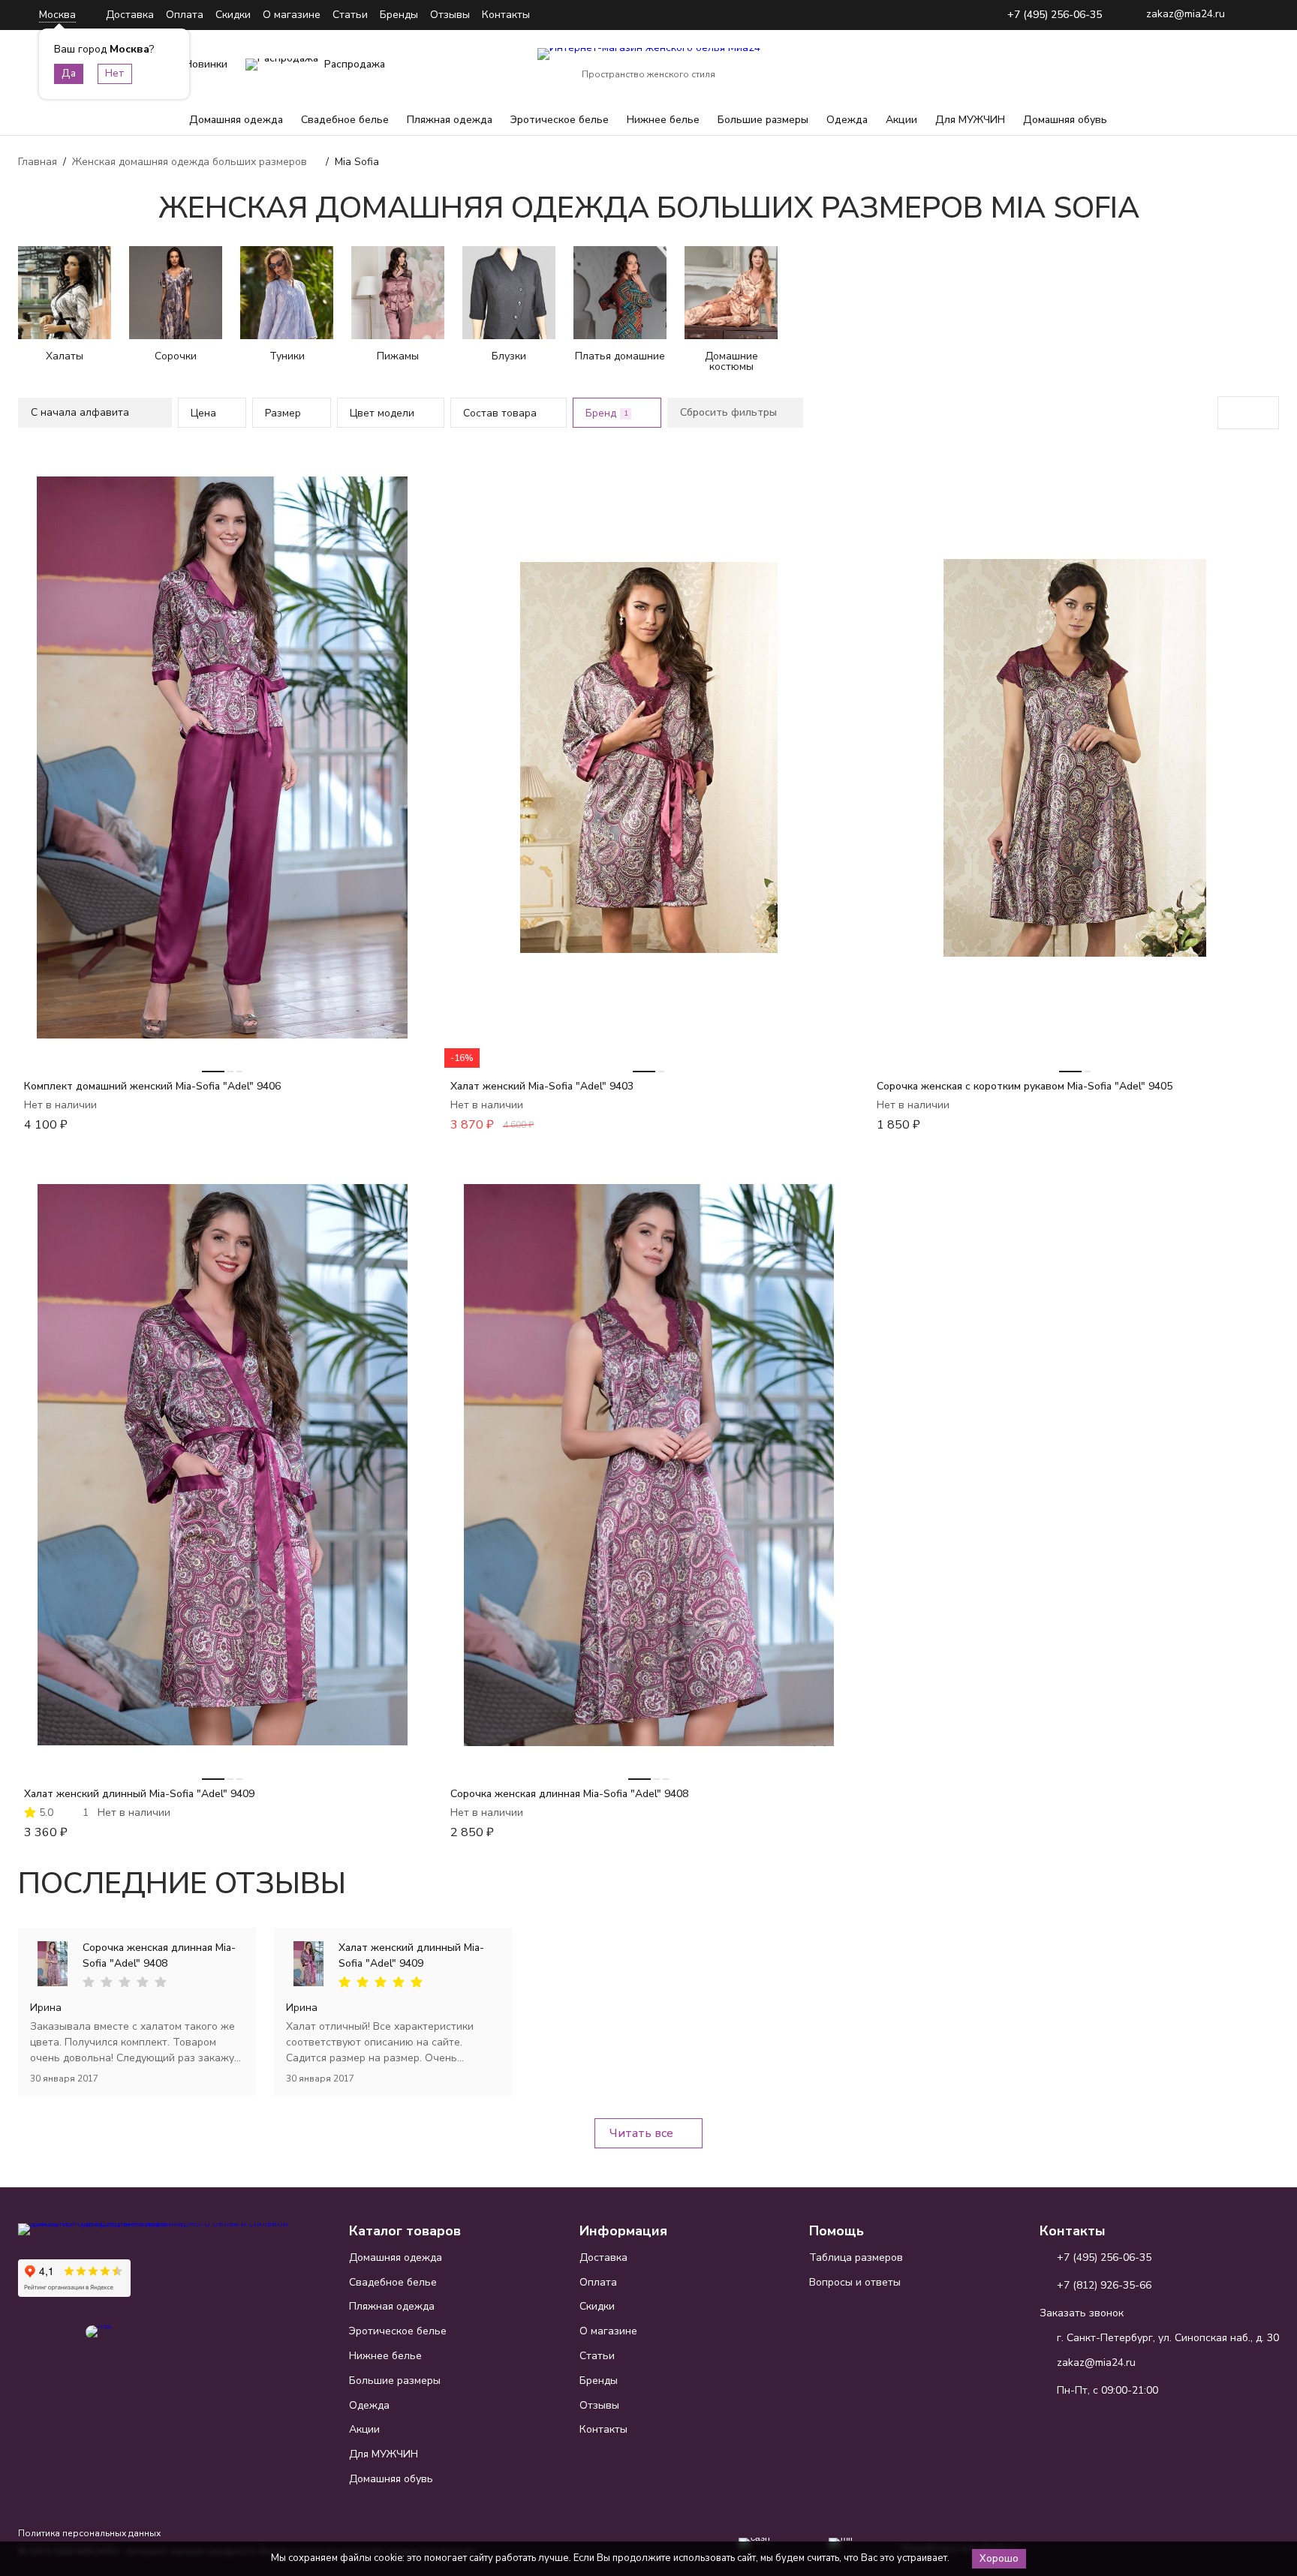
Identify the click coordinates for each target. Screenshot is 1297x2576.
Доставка (130, 15)
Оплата (185, 15)
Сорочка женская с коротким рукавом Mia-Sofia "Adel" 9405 (1025, 1086)
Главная (38, 162)
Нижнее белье (663, 120)
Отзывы (450, 15)
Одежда (847, 120)
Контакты (506, 15)
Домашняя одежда (236, 120)
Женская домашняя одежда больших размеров (190, 162)
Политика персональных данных (89, 2533)
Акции (901, 120)
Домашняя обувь (1065, 120)
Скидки (233, 15)
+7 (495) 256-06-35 (1055, 15)
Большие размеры (763, 120)
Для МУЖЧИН (970, 120)
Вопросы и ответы (855, 2282)
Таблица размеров (856, 2257)
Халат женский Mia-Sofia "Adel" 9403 (542, 1086)
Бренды (399, 15)
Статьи (350, 15)
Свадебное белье (345, 120)
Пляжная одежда (450, 120)
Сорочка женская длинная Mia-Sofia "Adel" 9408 (569, 1794)
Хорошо (999, 2559)
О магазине (292, 15)
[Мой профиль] (1174, 65)
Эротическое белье (560, 120)
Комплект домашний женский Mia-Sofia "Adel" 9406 (152, 1086)
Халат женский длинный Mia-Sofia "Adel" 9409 (139, 1794)
